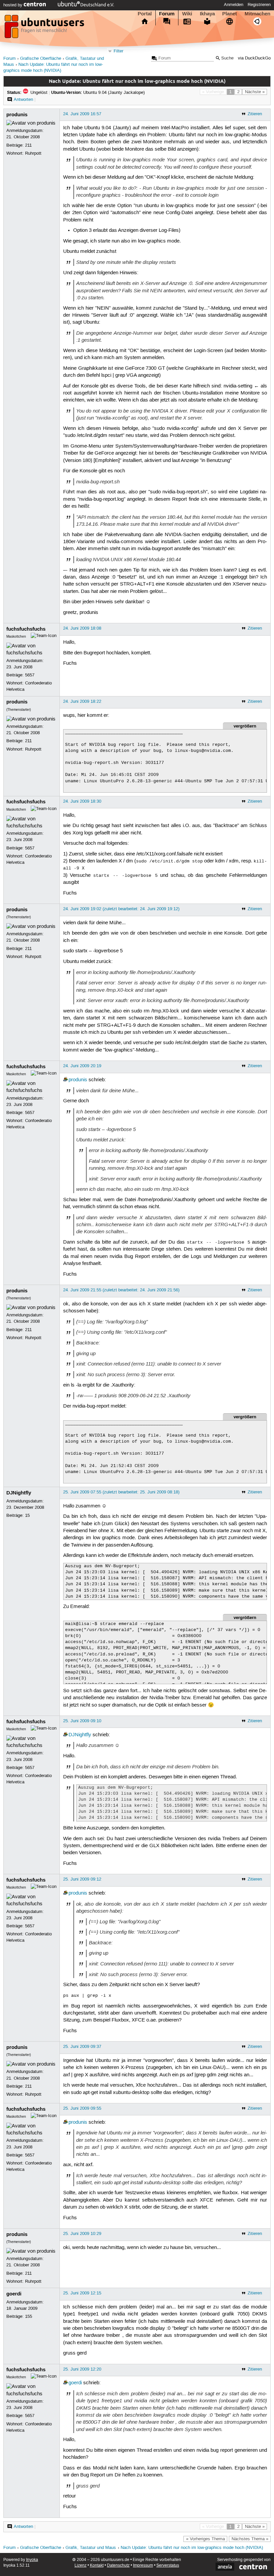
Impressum (143, 2565)
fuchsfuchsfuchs (26, 629)
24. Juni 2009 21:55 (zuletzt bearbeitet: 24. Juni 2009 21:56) (121, 1290)
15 (27, 1515)
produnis (17, 115)
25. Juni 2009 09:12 (82, 1879)
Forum (167, 14)
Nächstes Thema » (250, 2539)
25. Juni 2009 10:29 (82, 2234)
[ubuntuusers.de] (45, 28)
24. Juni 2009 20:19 (82, 1066)
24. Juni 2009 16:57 (82, 114)
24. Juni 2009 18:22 (82, 701)
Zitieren (255, 114)
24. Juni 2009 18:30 (82, 801)
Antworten (23, 100)
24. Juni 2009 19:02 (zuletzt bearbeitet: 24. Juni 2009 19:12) (121, 909)
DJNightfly (19, 1493)
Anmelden (234, 5)
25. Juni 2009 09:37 (82, 2047)
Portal (145, 14)
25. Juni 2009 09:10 (82, 1721)
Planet (230, 14)
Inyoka (32, 2560)
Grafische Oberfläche (41, 59)
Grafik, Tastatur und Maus (91, 2548)
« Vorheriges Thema (205, 2539)
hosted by (14, 5)
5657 (30, 675)
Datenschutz (118, 2565)
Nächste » (255, 92)
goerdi (14, 2294)
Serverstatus (168, 2565)
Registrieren (259, 5)
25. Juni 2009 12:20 (82, 2369)
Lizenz (81, 2565)
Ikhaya (207, 14)
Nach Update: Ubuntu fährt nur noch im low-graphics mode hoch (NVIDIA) (192, 2548)
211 (28, 145)
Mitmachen (257, 14)
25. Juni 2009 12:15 (82, 2293)
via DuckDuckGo (254, 58)
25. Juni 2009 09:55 (82, 2108)
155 (29, 2316)
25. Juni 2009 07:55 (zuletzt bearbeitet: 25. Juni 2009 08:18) (121, 1492)
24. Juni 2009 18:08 (82, 628)
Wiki (187, 14)
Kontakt (97, 2565)
